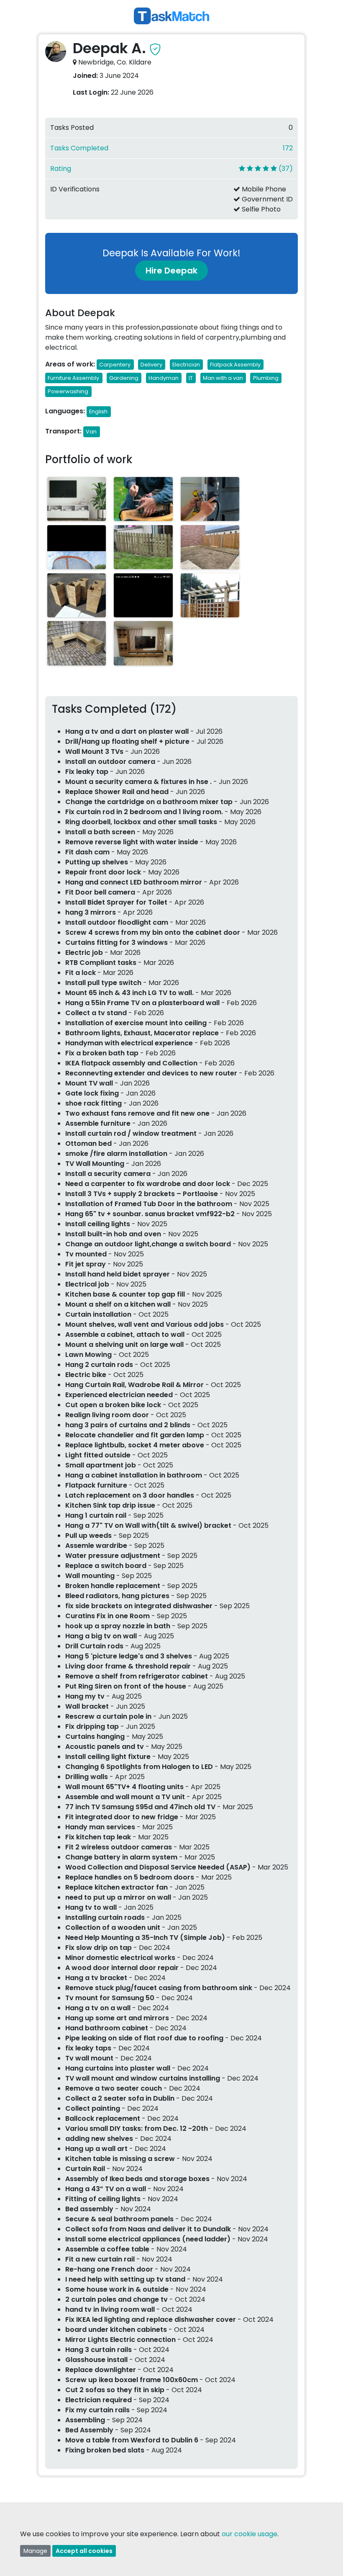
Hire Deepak (171, 271)
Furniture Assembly (73, 378)
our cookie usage (250, 2534)
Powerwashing (68, 391)
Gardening (124, 378)
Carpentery (115, 365)
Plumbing (266, 378)
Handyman (164, 378)
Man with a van (223, 378)
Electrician (186, 365)
